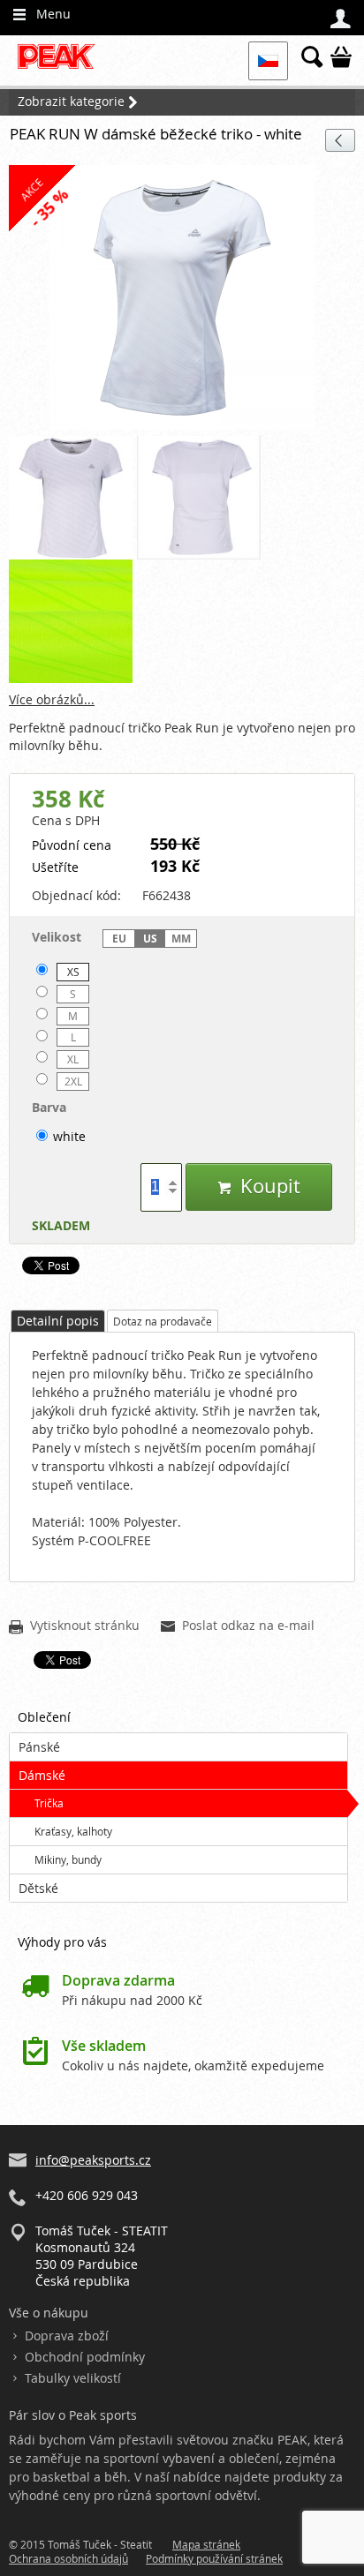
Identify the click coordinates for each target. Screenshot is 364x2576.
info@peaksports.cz (93, 2160)
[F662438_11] (71, 498)
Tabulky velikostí (73, 2378)
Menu (42, 14)
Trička (49, 1803)
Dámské (42, 1775)
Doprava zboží (67, 2336)
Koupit (259, 1186)
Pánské (39, 1747)
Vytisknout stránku (74, 1626)
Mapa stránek (206, 2544)
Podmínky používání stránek (214, 2558)
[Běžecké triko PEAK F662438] (182, 298)
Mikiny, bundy (68, 1859)
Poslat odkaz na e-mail (238, 1626)
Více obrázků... (52, 699)
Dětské (38, 1888)
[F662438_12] (199, 498)
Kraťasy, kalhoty (73, 1831)
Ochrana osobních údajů (68, 2558)
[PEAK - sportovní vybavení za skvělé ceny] (61, 67)
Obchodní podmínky (85, 2357)
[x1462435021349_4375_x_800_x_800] (71, 621)
